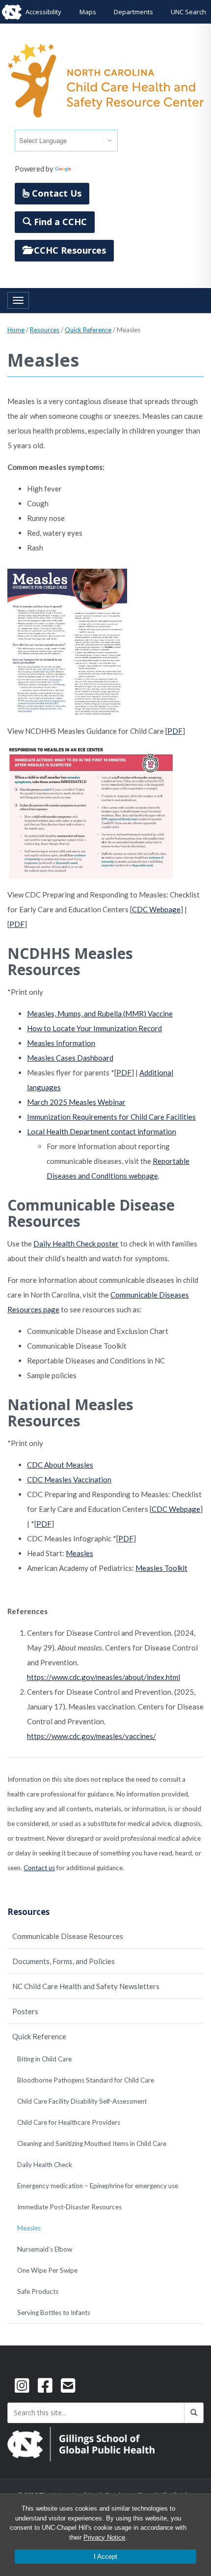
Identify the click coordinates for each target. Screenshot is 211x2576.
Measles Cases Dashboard (70, 1058)
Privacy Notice (104, 2537)
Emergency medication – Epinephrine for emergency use (98, 2186)
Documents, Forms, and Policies (64, 1961)
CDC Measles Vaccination (69, 1479)
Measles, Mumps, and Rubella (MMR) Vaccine (100, 1013)
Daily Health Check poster (76, 1244)
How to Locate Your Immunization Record (94, 1028)
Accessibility (43, 12)
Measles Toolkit (161, 1568)
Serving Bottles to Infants (54, 2313)
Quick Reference (88, 330)
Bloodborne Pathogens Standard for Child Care (86, 2080)
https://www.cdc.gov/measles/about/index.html (104, 1677)
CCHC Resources (69, 250)
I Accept (105, 2557)
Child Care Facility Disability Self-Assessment (82, 2101)
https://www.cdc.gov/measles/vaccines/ (92, 1736)
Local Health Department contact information (102, 1131)
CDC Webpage (156, 909)
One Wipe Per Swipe (47, 2270)
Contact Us (55, 193)
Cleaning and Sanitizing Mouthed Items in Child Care (92, 2143)
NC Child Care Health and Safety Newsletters (86, 1986)
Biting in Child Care (44, 2059)
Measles (79, 1553)
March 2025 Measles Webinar (76, 1102)
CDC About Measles (60, 1465)
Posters (25, 2011)
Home (16, 330)
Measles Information (61, 1043)
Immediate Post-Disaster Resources (69, 2207)
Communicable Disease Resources (68, 1936)
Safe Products (38, 2291)
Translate (89, 169)
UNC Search (188, 12)
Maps (88, 12)
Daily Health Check (45, 2165)
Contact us (39, 1868)
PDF (175, 731)
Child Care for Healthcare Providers (69, 2122)
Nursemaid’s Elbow (45, 2249)
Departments (133, 12)
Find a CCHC (59, 222)
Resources (45, 330)
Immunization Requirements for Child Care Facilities (111, 1117)
